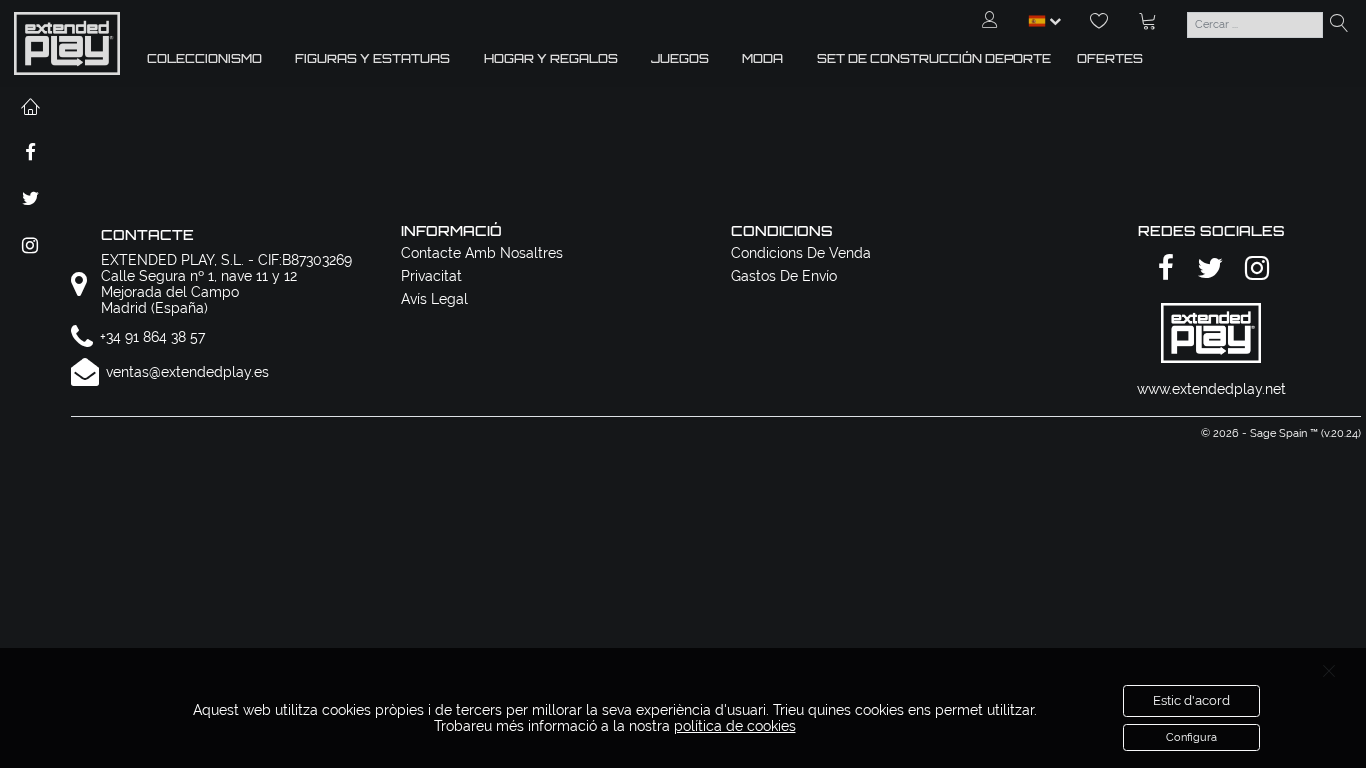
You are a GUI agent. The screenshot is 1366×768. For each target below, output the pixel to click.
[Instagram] (1254, 269)
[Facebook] (1163, 269)
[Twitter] (1207, 269)
